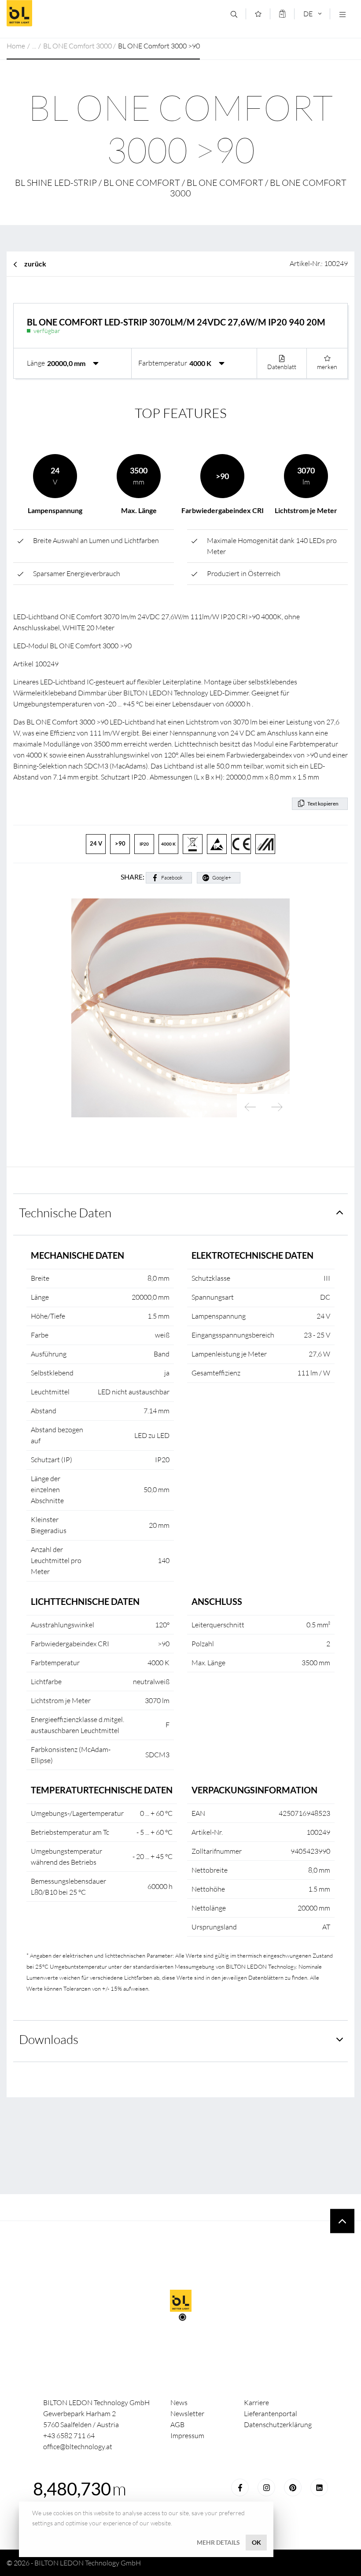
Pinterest (293, 2487)
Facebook (172, 878)
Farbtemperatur (163, 363)
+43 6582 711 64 (69, 2436)
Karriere (256, 2402)
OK (256, 2542)
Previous (250, 1107)
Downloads (49, 2039)
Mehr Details (218, 2542)
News (179, 2402)
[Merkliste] (258, 14)
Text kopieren (323, 804)
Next (276, 1107)
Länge (36, 363)
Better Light (70, 13)
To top (342, 2221)
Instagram (266, 2487)
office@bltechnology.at (78, 2447)
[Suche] (234, 14)
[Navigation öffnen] (342, 14)
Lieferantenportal (271, 2413)
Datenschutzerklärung (278, 2424)
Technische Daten (65, 1212)
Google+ (222, 878)
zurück (35, 264)
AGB (177, 2424)
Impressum (187, 2436)
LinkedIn (319, 2487)
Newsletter (187, 2413)
